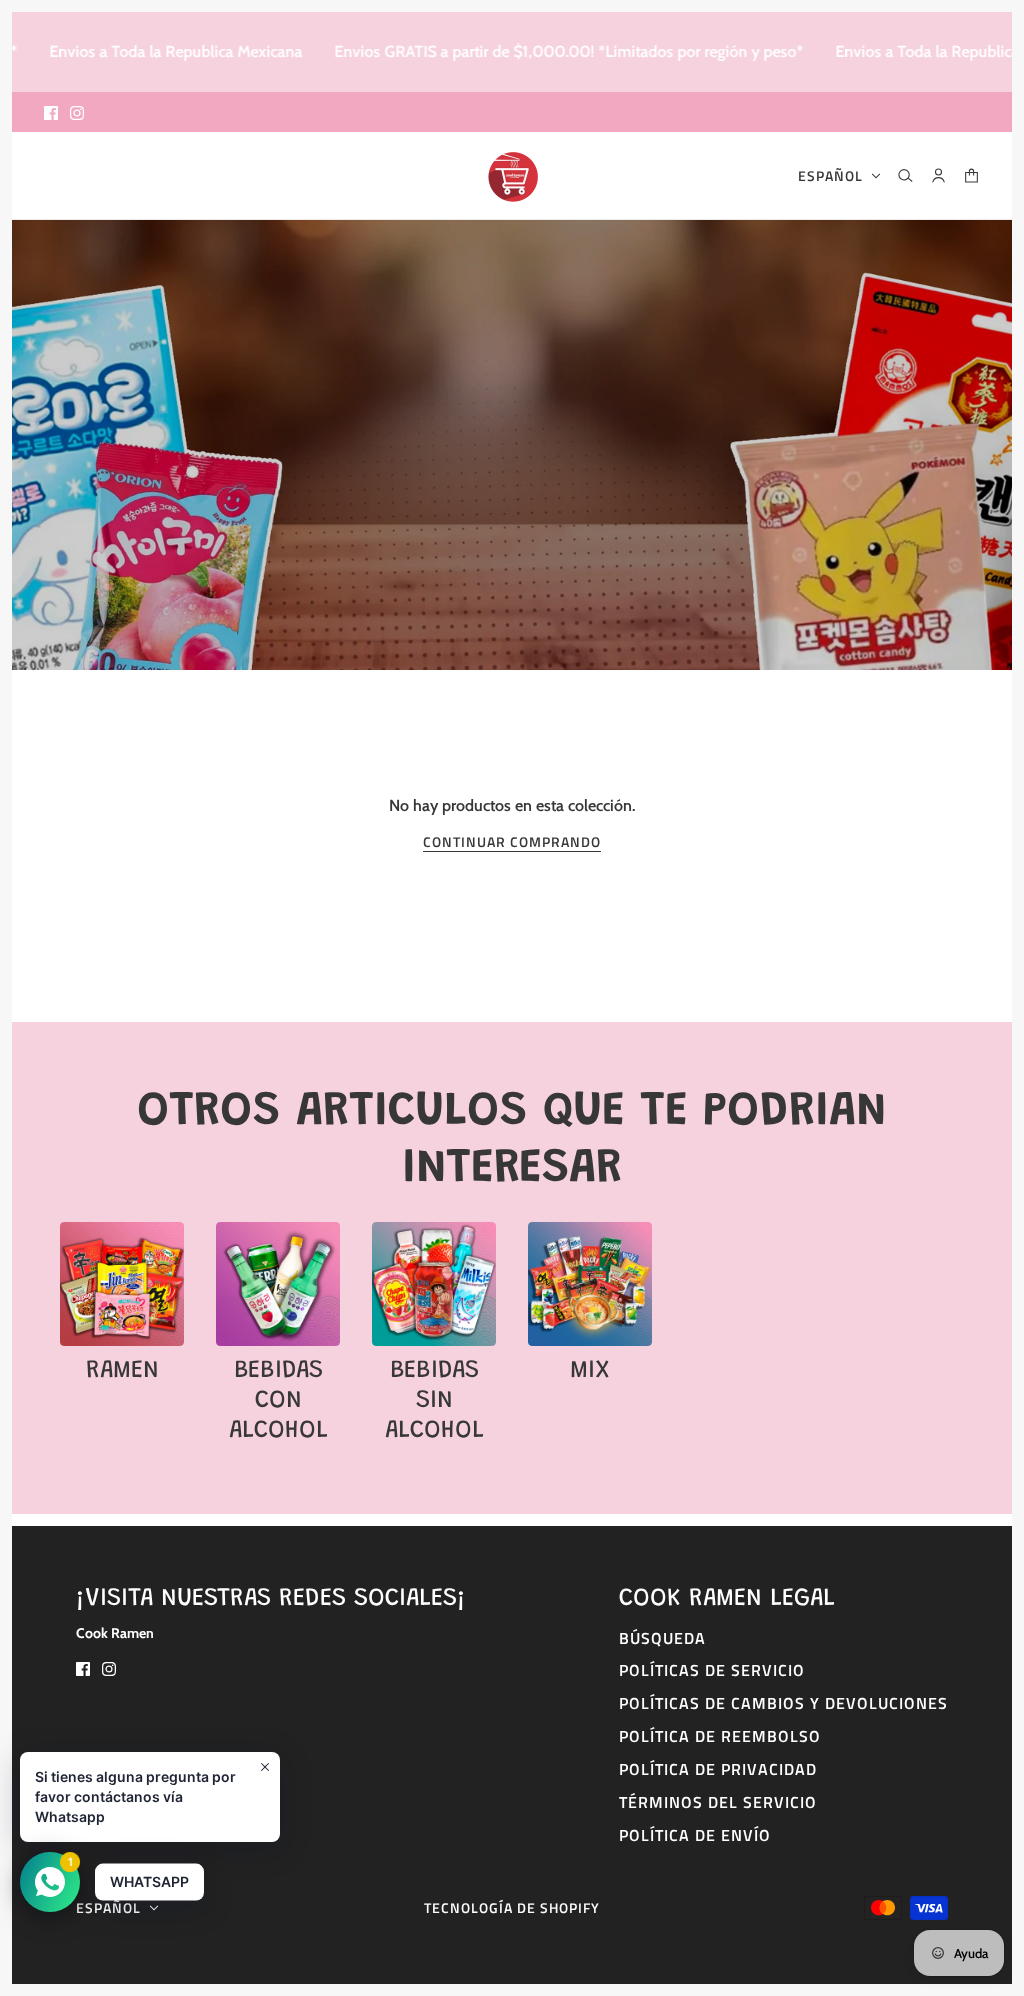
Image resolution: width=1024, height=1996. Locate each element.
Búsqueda (662, 1638)
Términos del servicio (718, 1802)
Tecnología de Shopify (512, 1907)
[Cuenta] (938, 175)
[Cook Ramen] (512, 175)
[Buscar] (905, 175)
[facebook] (51, 112)
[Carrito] (971, 175)
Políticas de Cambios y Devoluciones (783, 1703)
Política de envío (695, 1835)
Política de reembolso (720, 1736)
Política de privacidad (718, 1769)
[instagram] (77, 112)
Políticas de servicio (712, 1670)
